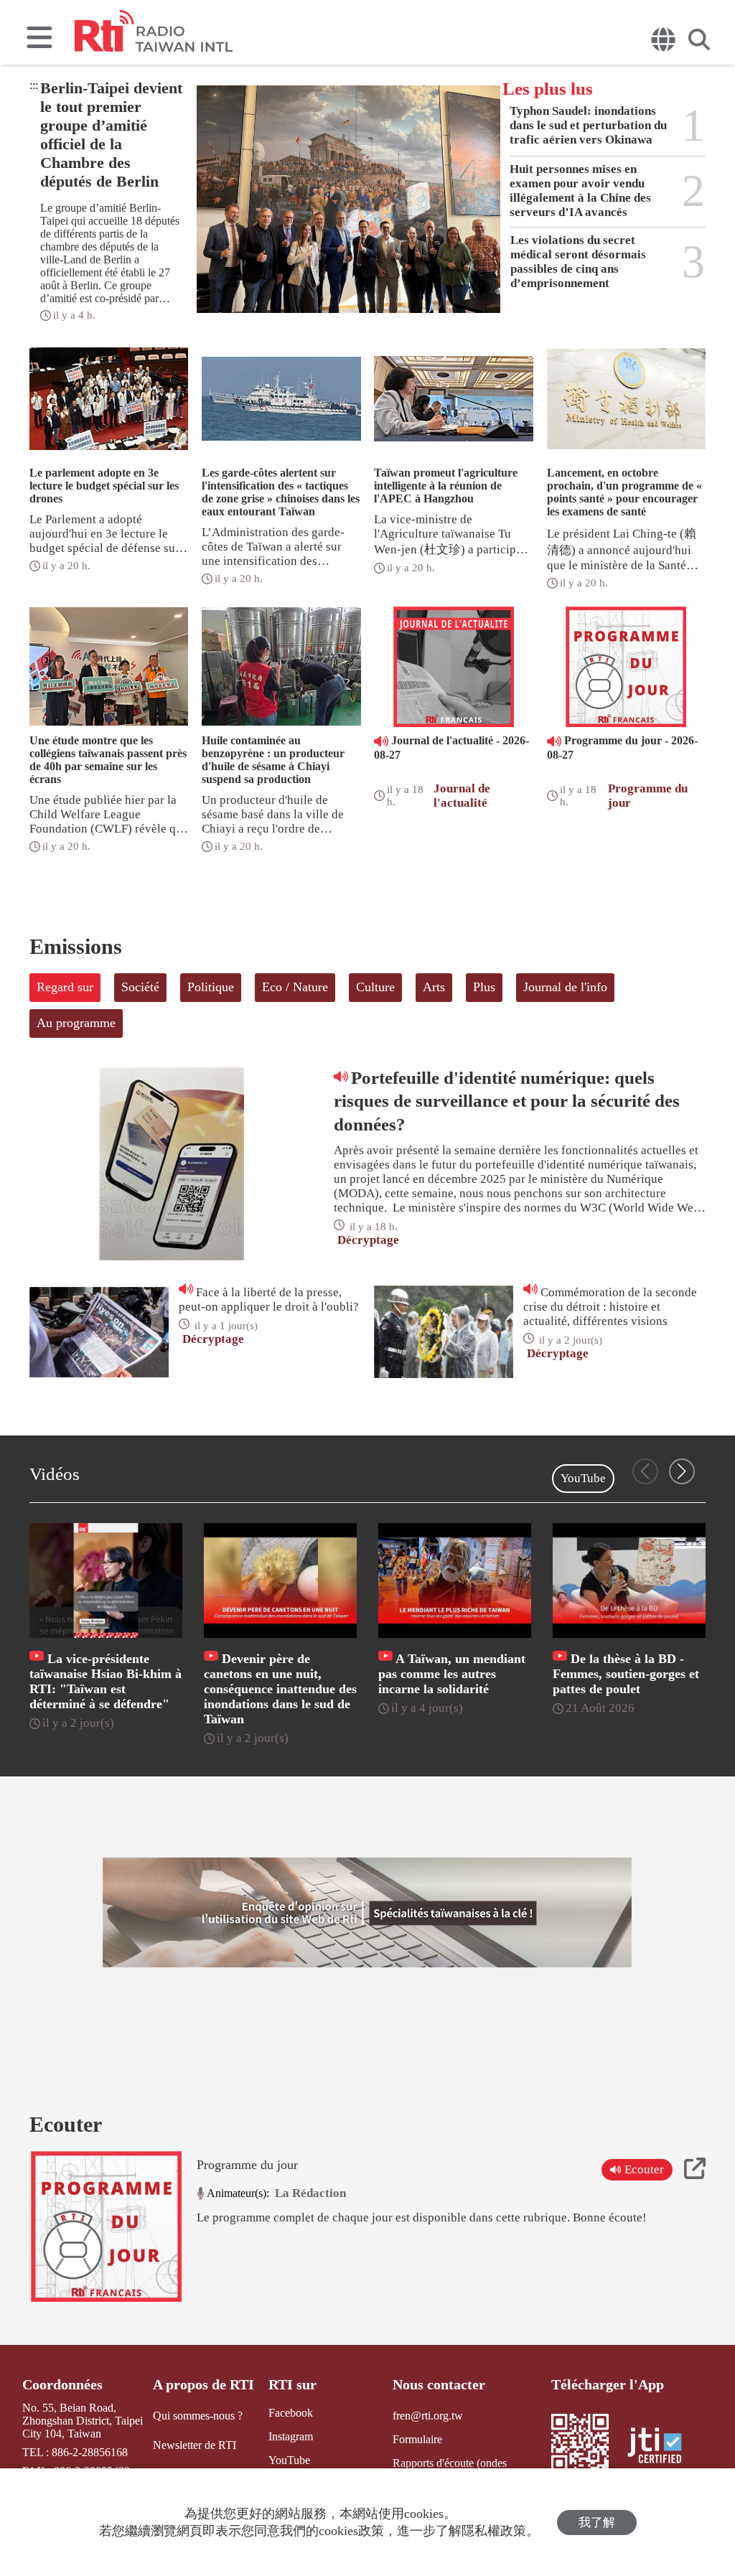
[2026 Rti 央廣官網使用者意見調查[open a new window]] (367, 1913)
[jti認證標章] (663, 2447)
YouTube (583, 1478)
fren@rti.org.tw (428, 2416)
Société (140, 987)
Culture (375, 987)
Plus (484, 987)
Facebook (291, 2413)
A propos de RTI (203, 2384)
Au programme (76, 1023)
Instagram (291, 2436)
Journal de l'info (565, 987)
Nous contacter (439, 2384)
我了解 (597, 2523)
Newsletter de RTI (195, 2445)
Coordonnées (62, 2384)
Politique (211, 987)
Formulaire (417, 2439)
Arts (434, 987)
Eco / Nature (295, 987)
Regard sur (65, 987)
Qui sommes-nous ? (198, 2416)
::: (34, 85)
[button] (682, 1471)
